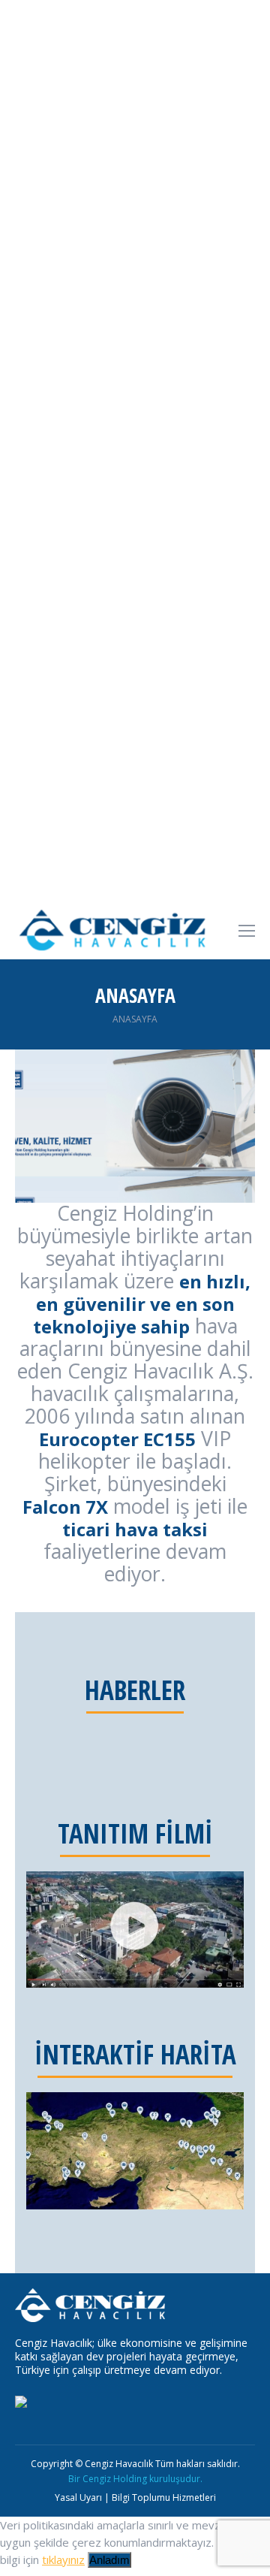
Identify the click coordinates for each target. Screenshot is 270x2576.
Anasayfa (135, 1019)
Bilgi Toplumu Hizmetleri (164, 2497)
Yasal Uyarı (78, 2497)
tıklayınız (63, 2559)
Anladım (109, 2560)
